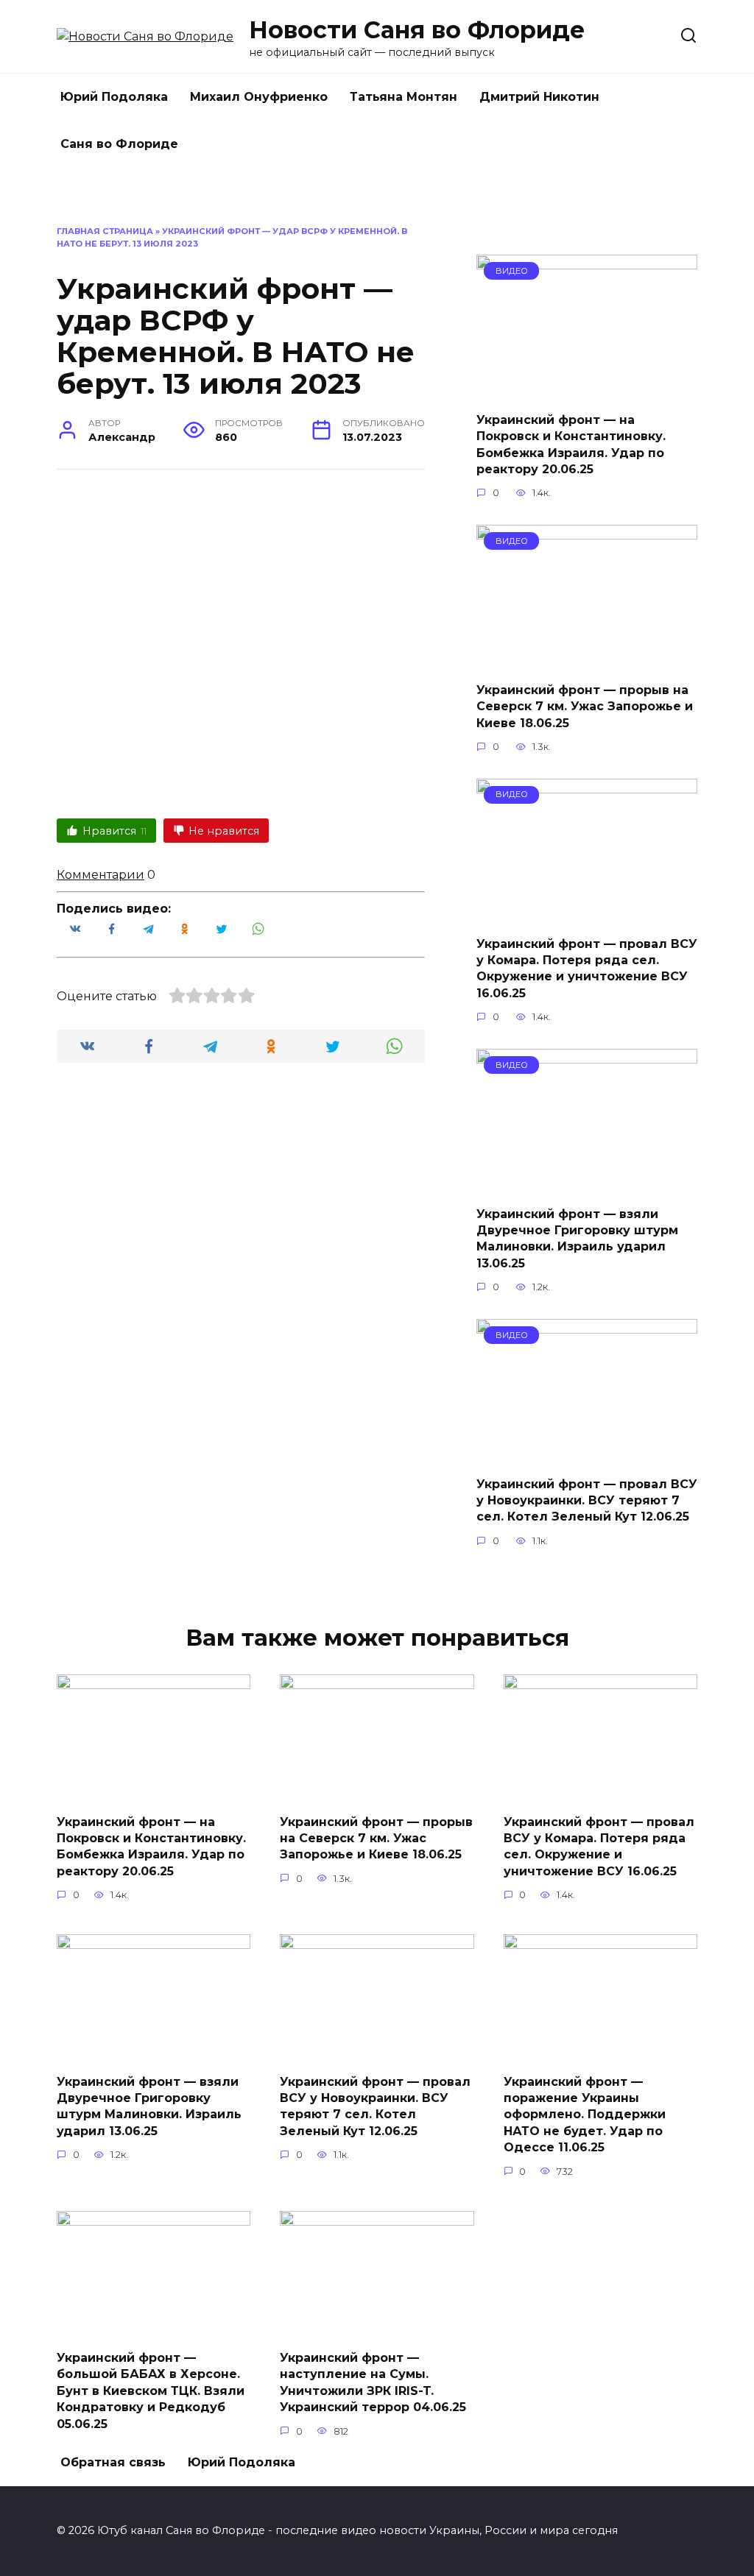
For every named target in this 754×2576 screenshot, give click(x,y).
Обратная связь (113, 2462)
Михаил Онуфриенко (259, 97)
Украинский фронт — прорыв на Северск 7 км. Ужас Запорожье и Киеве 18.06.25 (585, 706)
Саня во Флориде (119, 144)
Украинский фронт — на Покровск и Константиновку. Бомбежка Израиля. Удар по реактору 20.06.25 (571, 444)
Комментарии (101, 875)
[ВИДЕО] (587, 390)
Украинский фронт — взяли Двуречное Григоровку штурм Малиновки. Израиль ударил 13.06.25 (577, 1238)
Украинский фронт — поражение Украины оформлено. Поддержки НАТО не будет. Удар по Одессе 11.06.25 (585, 2114)
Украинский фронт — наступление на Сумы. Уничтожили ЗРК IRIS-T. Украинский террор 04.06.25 (373, 2382)
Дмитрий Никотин (539, 97)
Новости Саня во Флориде (417, 30)
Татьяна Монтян (404, 97)
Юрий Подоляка (114, 97)
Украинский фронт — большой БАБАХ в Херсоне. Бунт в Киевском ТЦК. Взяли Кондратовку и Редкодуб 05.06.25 (151, 2391)
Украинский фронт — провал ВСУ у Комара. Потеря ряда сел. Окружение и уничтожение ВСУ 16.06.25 (587, 968)
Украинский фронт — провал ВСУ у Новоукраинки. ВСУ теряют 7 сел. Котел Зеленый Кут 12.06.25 (587, 1500)
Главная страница (105, 231)
